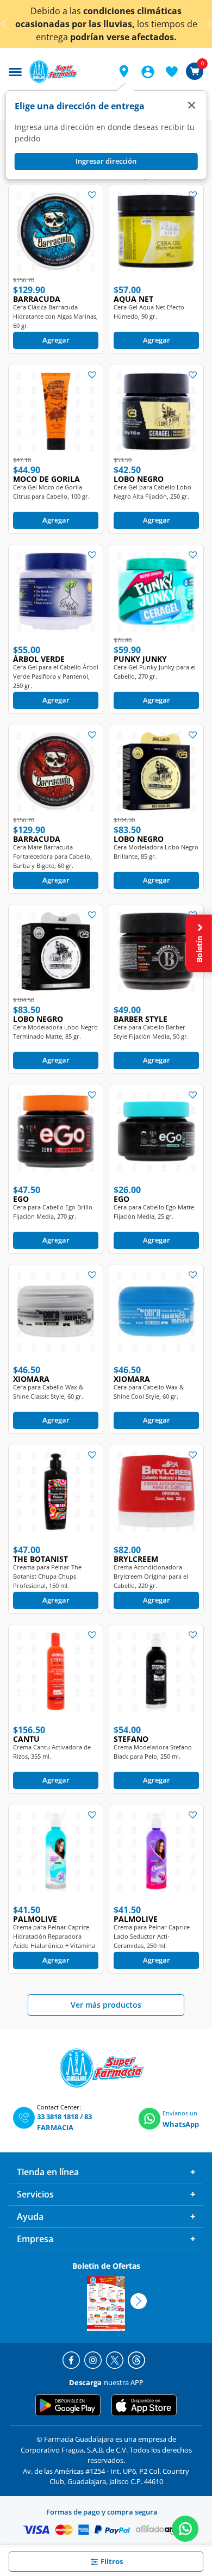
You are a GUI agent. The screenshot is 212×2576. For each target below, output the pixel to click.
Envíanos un (180, 2113)
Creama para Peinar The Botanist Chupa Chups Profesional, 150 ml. (47, 1576)
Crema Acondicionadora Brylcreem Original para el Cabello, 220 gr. (151, 1576)
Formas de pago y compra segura (102, 2512)
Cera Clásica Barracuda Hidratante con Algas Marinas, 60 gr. (55, 316)
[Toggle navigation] (15, 71)
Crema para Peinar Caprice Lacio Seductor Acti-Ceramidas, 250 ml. (152, 1936)
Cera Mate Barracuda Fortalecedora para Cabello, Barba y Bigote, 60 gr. (52, 856)
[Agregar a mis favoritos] (92, 194)
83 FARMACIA (64, 2122)
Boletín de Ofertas (106, 2266)
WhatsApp (181, 2124)
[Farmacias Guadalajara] (67, 72)
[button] (124, 71)
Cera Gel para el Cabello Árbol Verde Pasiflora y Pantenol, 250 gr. (56, 676)
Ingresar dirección (106, 161)
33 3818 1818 (58, 2116)
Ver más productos (106, 2005)
